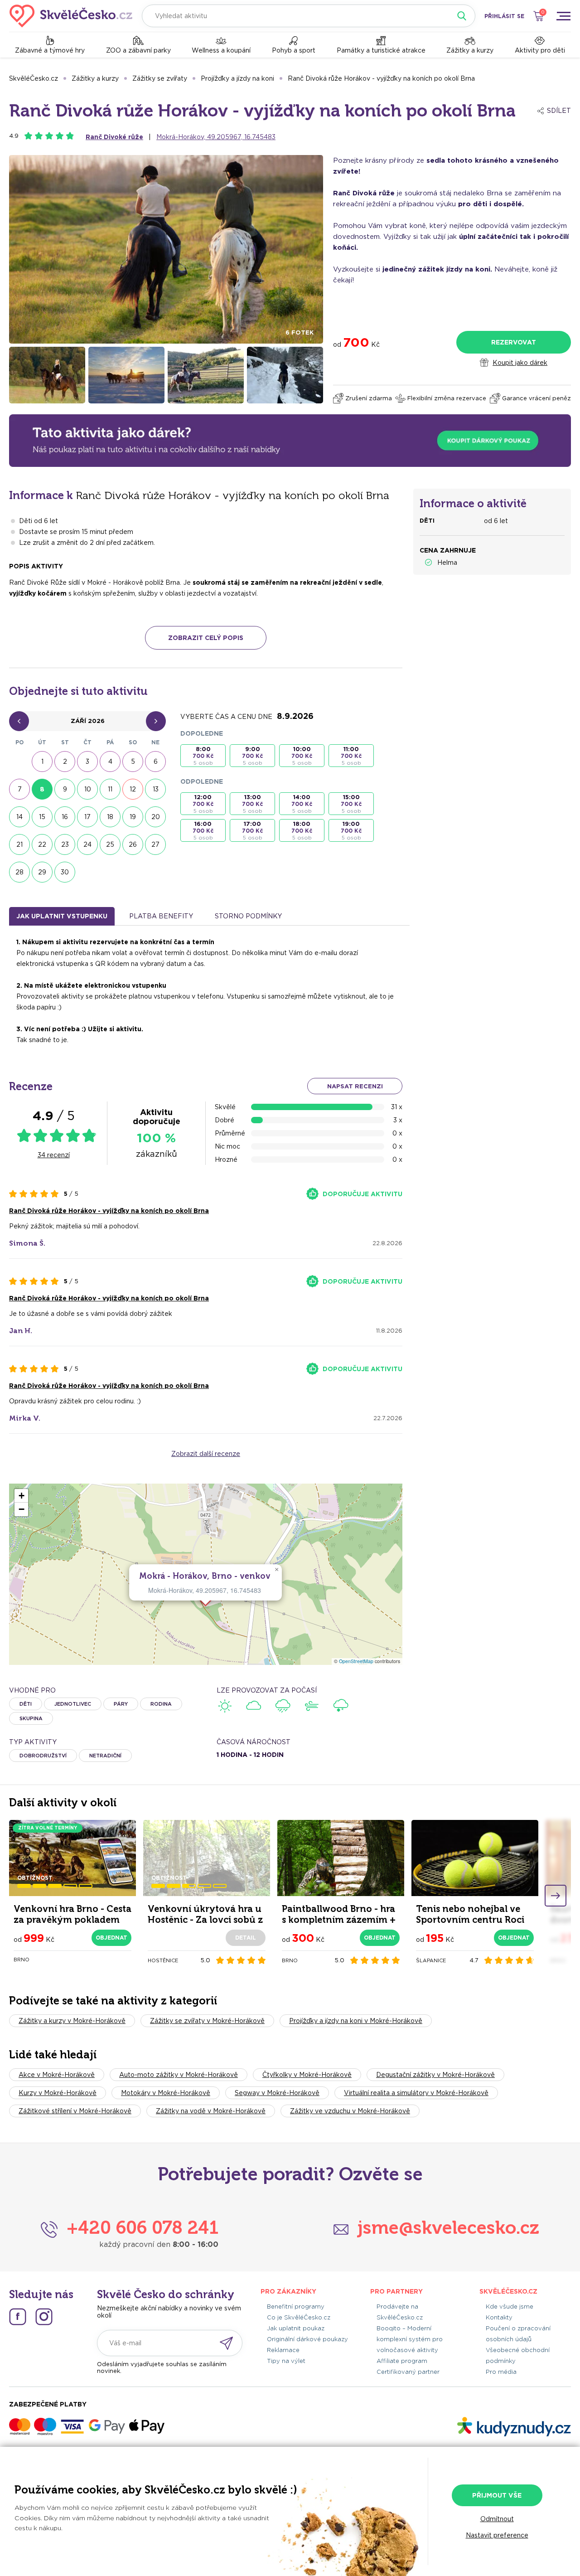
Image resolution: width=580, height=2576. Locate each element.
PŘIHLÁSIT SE (504, 16)
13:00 (252, 804)
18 (110, 817)
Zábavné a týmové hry (50, 50)
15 (42, 817)
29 (42, 872)
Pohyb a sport (294, 50)
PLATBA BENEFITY (161, 916)
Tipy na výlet (286, 2361)
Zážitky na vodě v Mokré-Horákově (211, 2111)
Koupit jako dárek (520, 363)
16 (65, 817)
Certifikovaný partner (408, 2372)
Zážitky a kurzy (470, 50)
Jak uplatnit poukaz (296, 2328)
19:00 (351, 831)
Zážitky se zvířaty (160, 78)
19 (133, 817)
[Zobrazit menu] (563, 16)
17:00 (252, 831)
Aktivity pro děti (540, 50)
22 (42, 844)
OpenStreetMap (356, 1661)
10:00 (302, 756)
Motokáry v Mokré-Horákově (166, 2093)
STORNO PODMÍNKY (248, 916)
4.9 (14, 136)
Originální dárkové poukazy (307, 2339)
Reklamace (283, 2350)
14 (19, 817)
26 (133, 844)
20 (156, 817)
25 (110, 844)
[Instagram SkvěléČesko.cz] (44, 2317)
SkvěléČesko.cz (34, 78)
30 (65, 872)
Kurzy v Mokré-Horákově (58, 2093)
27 (155, 844)
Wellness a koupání (221, 50)
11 (110, 789)
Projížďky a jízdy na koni (237, 78)
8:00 (203, 756)
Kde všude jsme (510, 2307)
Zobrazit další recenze (206, 1454)
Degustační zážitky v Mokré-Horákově (435, 2075)
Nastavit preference (497, 2535)
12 (133, 789)
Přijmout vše (497, 2495)
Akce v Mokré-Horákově (57, 2075)
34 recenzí (54, 1155)
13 (156, 789)
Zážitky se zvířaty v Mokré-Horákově (207, 2021)
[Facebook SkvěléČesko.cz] (18, 2317)
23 (65, 844)
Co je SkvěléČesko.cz (299, 2317)
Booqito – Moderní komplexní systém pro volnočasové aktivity (410, 2339)
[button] (276, 1570)
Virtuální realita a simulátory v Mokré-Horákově (416, 2093)
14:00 (302, 804)
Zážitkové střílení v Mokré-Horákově (75, 2111)
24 (87, 844)
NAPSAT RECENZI (355, 1086)
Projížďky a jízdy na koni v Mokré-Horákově (356, 2021)
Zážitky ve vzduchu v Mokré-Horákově (350, 2111)
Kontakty (499, 2317)
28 (19, 872)
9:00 (252, 756)
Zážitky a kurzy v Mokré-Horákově (72, 2021)
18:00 (302, 831)
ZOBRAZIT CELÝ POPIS (206, 638)
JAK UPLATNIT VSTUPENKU (62, 916)
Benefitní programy (296, 2307)
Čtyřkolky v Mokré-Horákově (307, 2075)
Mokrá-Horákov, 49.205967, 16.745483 (216, 137)
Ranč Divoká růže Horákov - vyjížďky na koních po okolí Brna (381, 78)
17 (87, 817)
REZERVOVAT (514, 342)
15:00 (351, 804)
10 (88, 789)
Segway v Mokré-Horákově (277, 2093)
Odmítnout (497, 2519)
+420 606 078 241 (143, 2227)
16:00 (203, 831)
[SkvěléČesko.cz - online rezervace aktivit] (71, 16)
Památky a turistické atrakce (381, 50)
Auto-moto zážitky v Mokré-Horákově (179, 2075)
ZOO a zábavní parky (138, 50)
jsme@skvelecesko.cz (448, 2227)
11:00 (351, 756)
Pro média (501, 2372)
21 (19, 844)
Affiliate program (402, 2361)
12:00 (203, 804)
